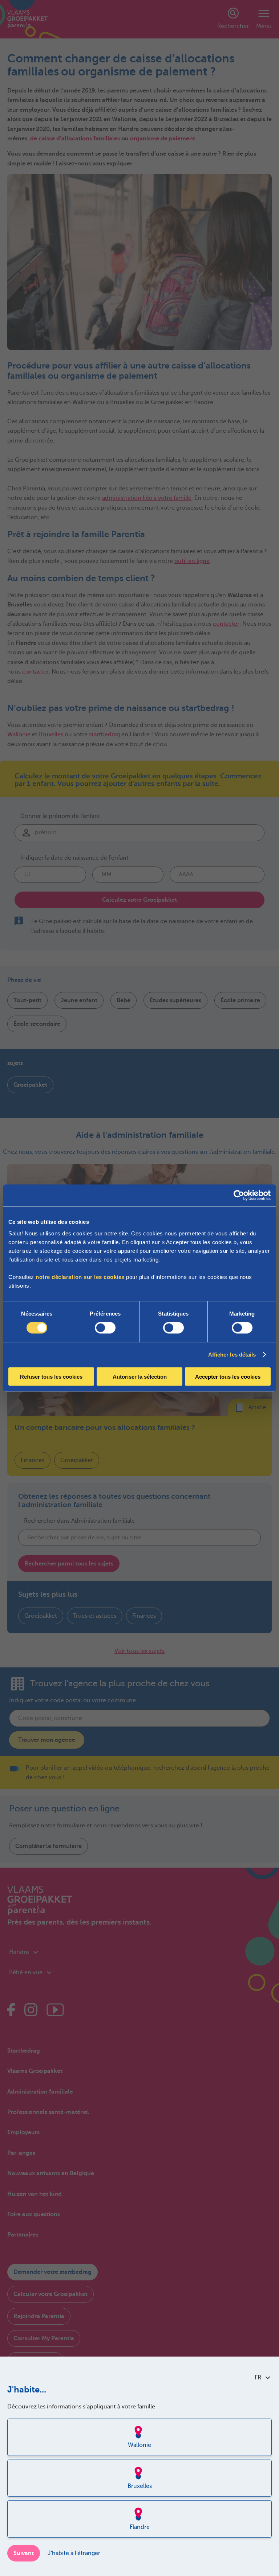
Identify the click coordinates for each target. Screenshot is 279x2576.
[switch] (105, 1328)
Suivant (24, 2553)
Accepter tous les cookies (228, 1376)
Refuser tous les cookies (51, 1376)
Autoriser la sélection (140, 1376)
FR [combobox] (258, 2378)
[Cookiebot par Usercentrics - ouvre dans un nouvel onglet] (239, 1196)
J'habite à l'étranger (74, 2553)
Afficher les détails (232, 1355)
